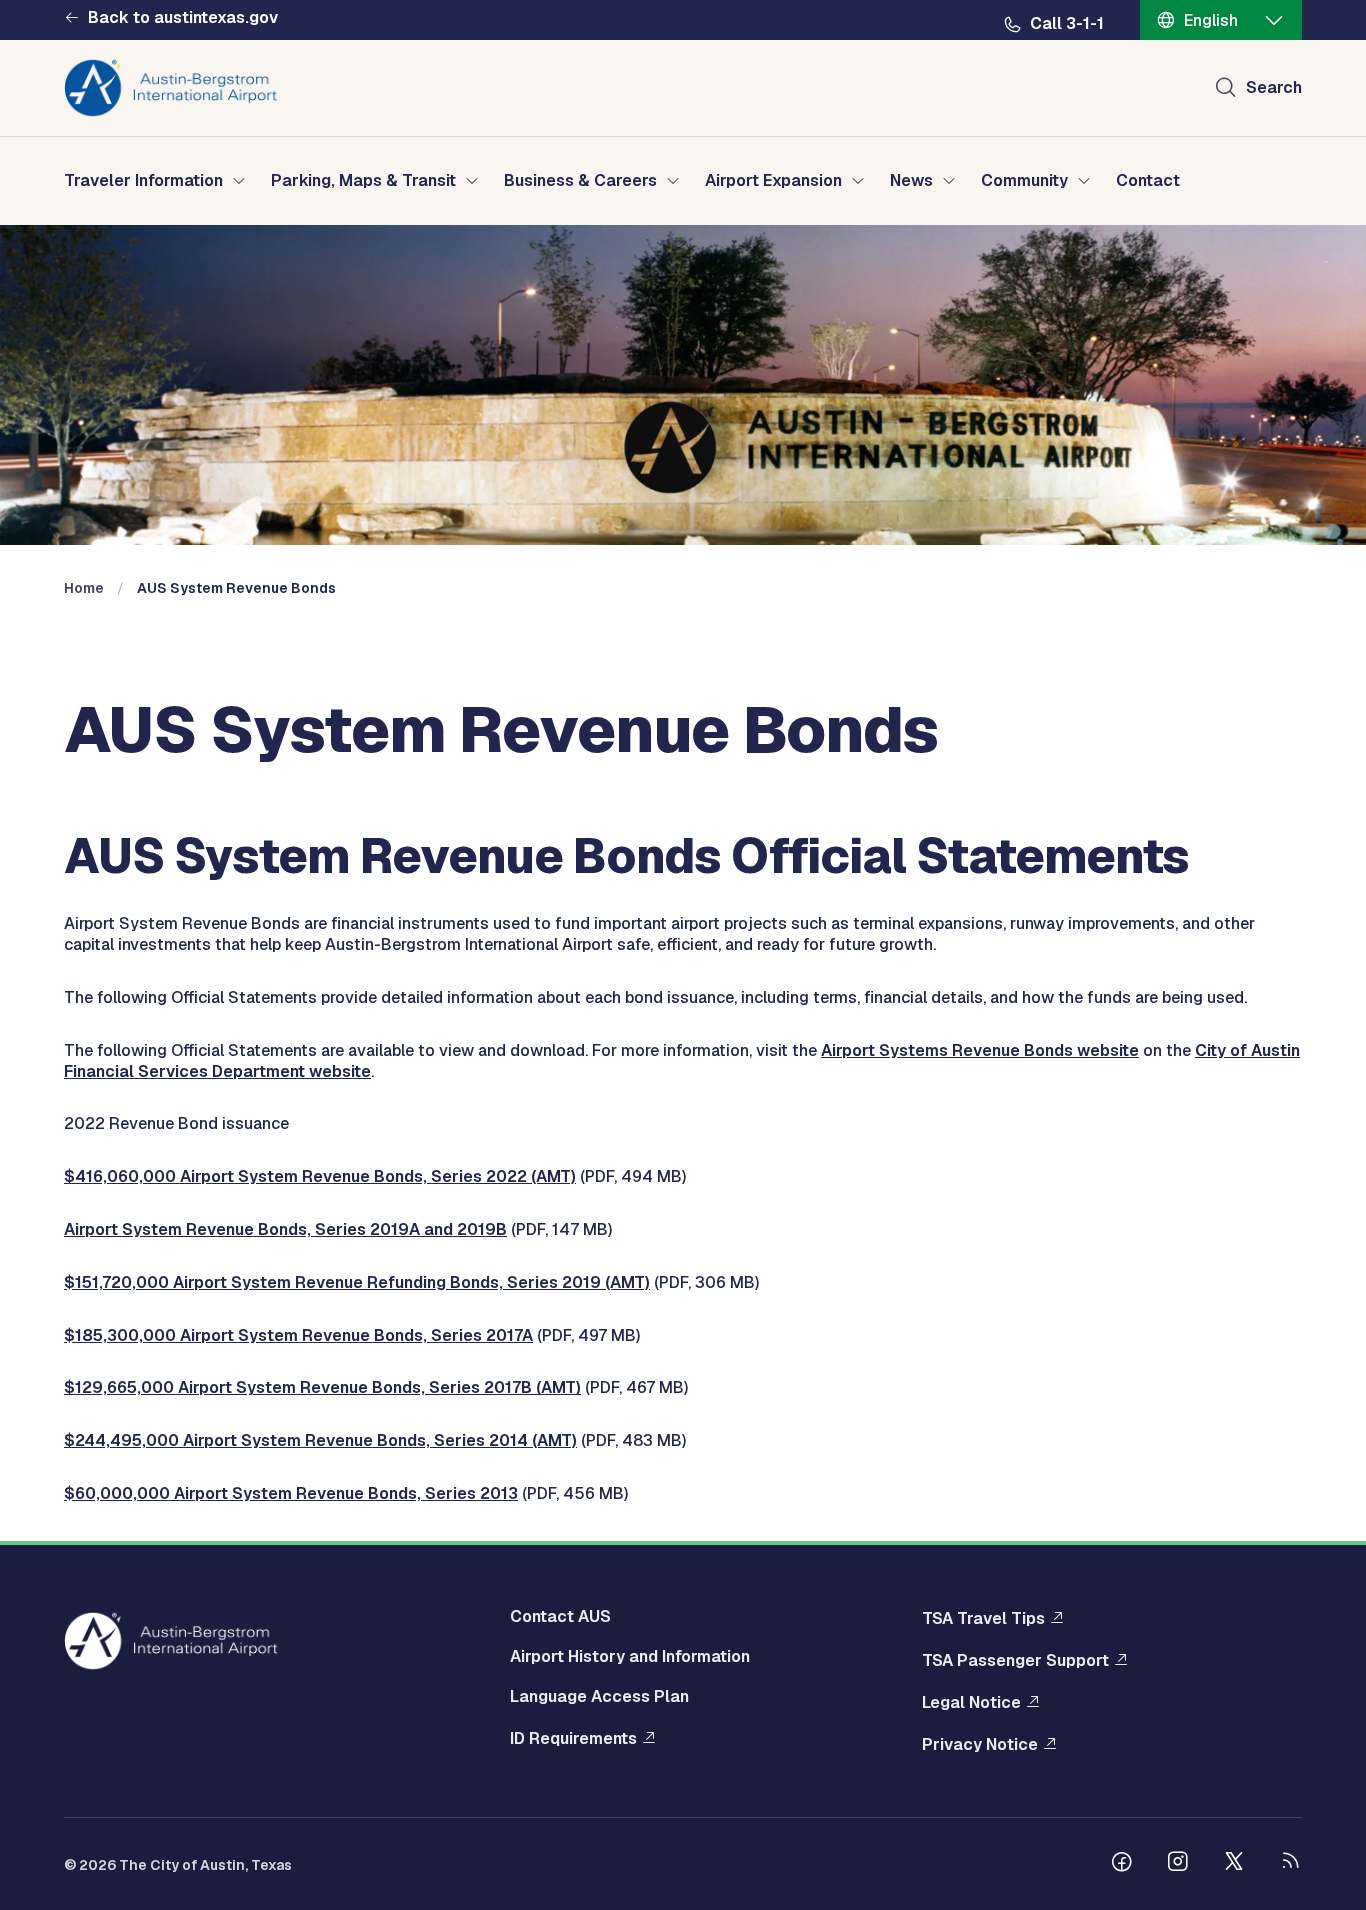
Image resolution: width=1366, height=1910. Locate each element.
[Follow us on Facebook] (1122, 1864)
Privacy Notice (980, 1744)
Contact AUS (560, 1616)
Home (84, 588)
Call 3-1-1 (1067, 24)
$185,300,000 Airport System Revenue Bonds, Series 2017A (298, 1335)
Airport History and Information (630, 1656)
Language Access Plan (599, 1696)
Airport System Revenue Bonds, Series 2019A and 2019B (285, 1229)
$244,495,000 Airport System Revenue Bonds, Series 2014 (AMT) (320, 1440)
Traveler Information (143, 181)
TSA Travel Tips (983, 1618)
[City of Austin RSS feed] (1290, 1864)
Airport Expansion (773, 181)
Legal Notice (971, 1702)
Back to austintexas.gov (183, 18)
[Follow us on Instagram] (1178, 1864)
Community (1024, 181)
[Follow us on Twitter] (1234, 1864)
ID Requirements (573, 1738)
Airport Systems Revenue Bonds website (980, 1050)
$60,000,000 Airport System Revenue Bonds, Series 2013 (291, 1493)
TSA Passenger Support (1015, 1660)
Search (1274, 87)
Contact (1148, 181)
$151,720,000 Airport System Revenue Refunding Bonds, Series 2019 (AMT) (357, 1282)
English (1211, 20)
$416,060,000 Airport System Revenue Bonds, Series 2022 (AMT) (320, 1176)
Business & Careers (580, 181)
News (911, 181)
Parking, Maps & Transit (363, 181)
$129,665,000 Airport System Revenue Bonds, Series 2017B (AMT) (322, 1387)
